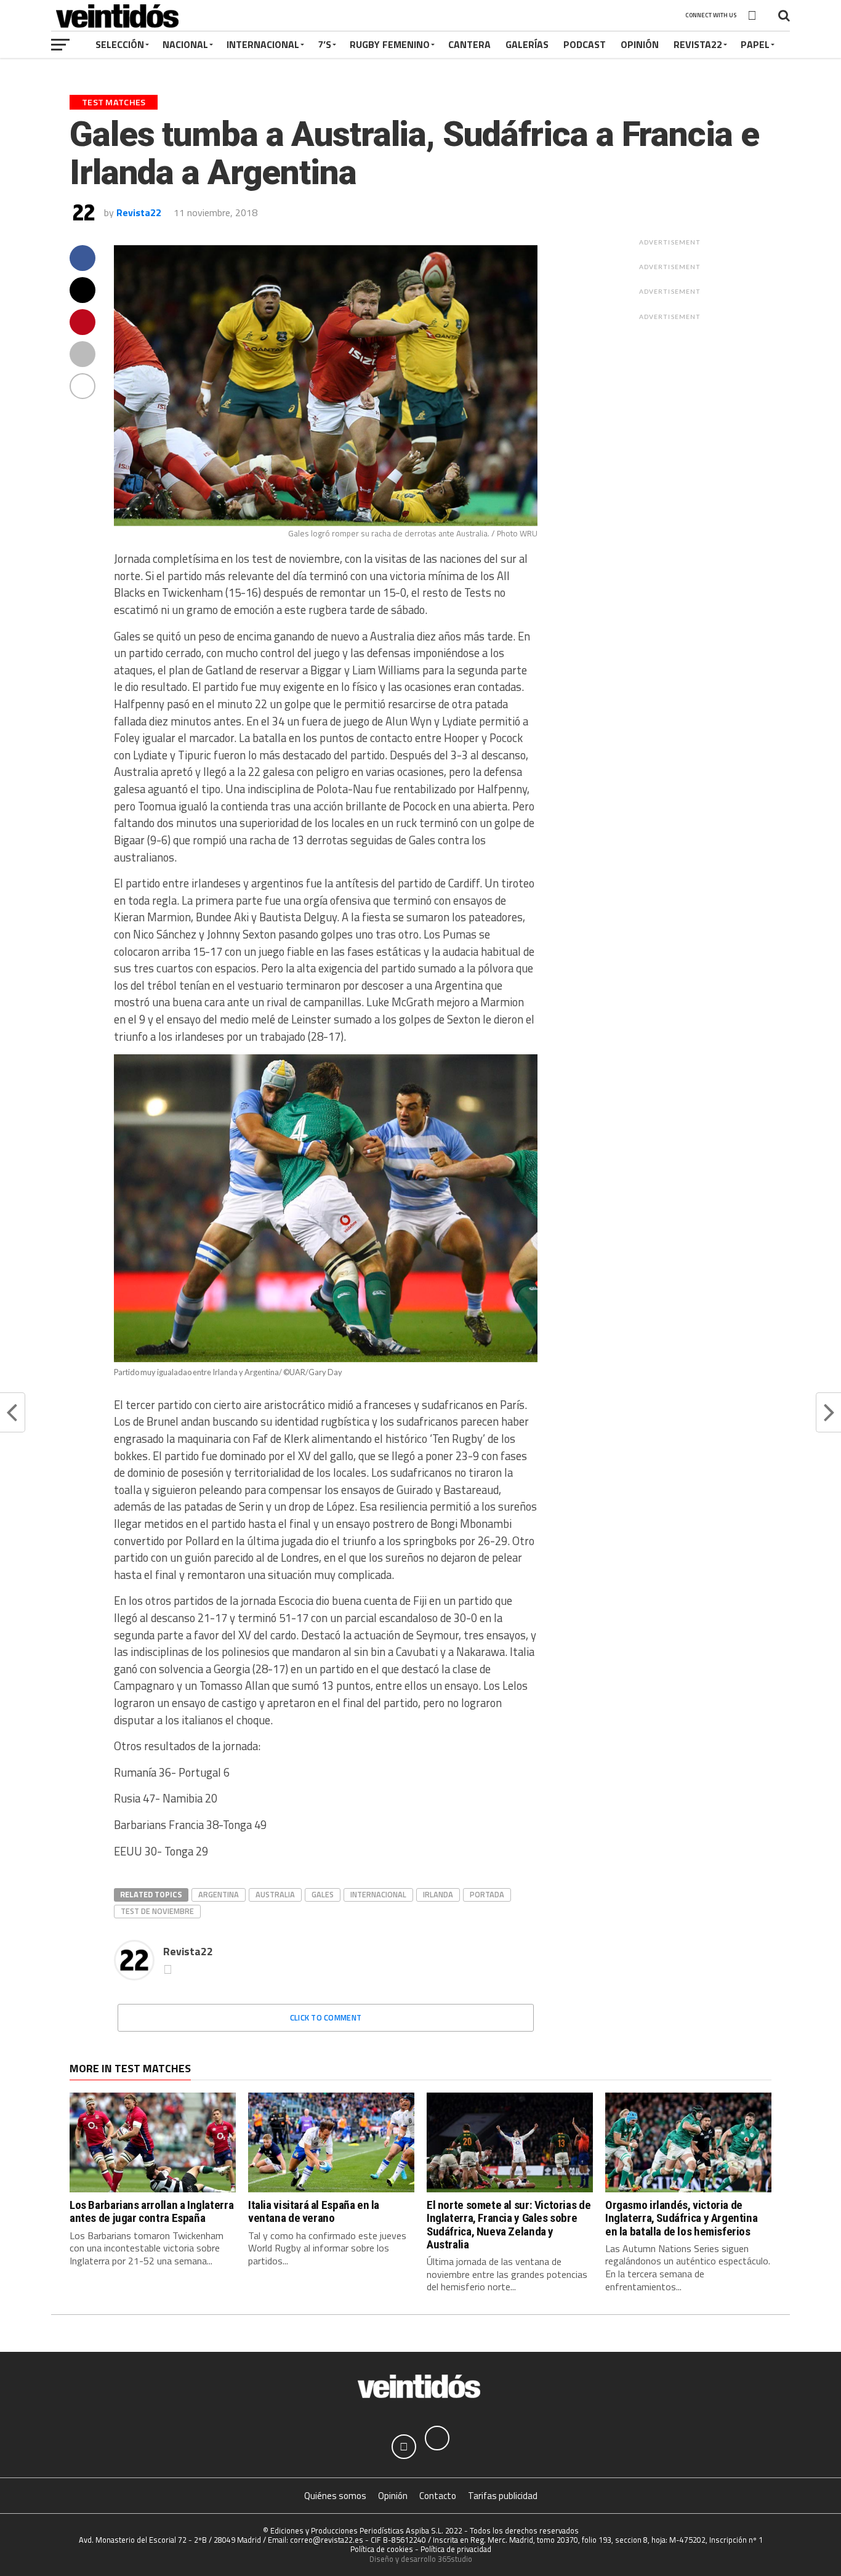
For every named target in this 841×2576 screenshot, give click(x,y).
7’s (324, 44)
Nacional (185, 44)
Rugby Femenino (390, 44)
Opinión (640, 44)
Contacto (438, 2496)
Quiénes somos (335, 2496)
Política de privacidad (456, 2549)
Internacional (263, 44)
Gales (323, 1894)
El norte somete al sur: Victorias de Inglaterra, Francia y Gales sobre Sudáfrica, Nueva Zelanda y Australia (509, 2224)
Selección (120, 44)
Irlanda (438, 1894)
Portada (487, 1894)
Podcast (585, 44)
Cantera (469, 44)
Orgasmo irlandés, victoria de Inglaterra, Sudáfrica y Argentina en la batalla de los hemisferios (681, 2218)
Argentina (219, 1894)
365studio (455, 2559)
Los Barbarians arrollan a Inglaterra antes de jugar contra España (151, 2211)
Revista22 (698, 44)
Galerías (527, 44)
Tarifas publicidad (503, 2496)
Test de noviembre (157, 1911)
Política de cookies (382, 2549)
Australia (275, 1894)
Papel (755, 44)
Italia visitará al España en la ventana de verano (314, 2211)
